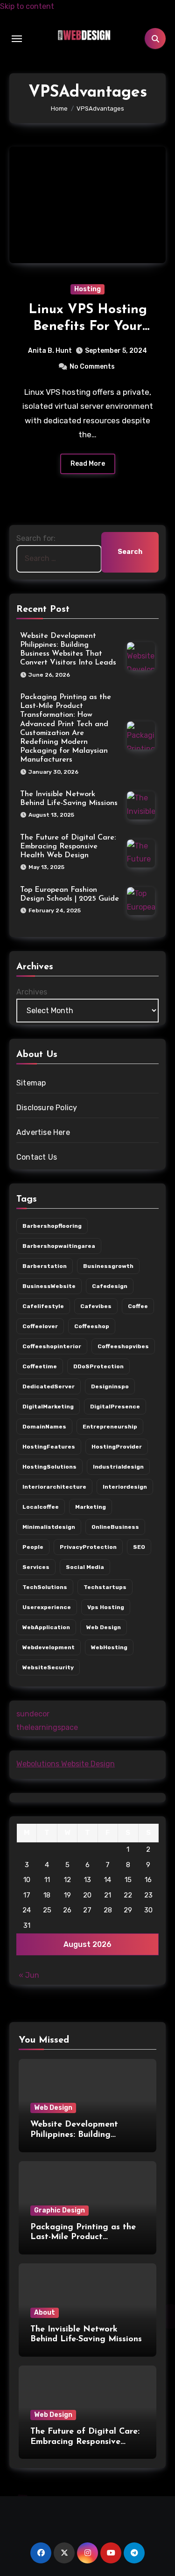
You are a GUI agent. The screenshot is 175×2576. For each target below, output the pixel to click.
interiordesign (125, 1487)
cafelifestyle (43, 1306)
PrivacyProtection (88, 1547)
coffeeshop (92, 1326)
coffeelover (40, 1326)
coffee (138, 1306)
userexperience (47, 1607)
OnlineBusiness (115, 1527)
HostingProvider (117, 1447)
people (33, 1547)
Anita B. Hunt (50, 351)
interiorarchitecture (54, 1487)
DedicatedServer (49, 1386)
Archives (32, 992)
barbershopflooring (52, 1226)
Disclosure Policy (47, 1108)
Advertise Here (43, 1132)
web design (104, 1627)
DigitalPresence (115, 1407)
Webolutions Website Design (66, 1764)
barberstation (45, 1266)
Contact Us (37, 1157)
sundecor (33, 1714)
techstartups (105, 1587)
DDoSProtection (98, 1366)
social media (85, 1567)
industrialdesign (118, 1467)
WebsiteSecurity (48, 1667)
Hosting (87, 289)
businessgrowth (108, 1266)
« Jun (29, 1975)
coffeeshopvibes (123, 1346)
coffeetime (40, 1366)
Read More (88, 464)
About (45, 2313)
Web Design (53, 2108)
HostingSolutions (49, 1467)
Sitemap (31, 1083)
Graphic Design (59, 2210)
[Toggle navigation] (17, 39)
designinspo (110, 1386)
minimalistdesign (49, 1527)
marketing (91, 1507)
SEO (139, 1547)
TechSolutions (45, 1587)
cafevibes (96, 1306)
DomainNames (44, 1427)
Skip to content (27, 6)
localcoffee (41, 1507)
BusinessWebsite (49, 1286)
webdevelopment (49, 1647)
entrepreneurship (110, 1427)
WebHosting (109, 1647)
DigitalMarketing (48, 1407)
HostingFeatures (49, 1447)
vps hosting (106, 1607)
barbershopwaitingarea (59, 1246)
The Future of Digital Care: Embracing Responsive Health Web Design (68, 847)
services (36, 1567)
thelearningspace (47, 1727)
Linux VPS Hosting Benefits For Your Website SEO (88, 327)
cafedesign (110, 1286)
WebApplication (46, 1627)
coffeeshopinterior (52, 1346)
